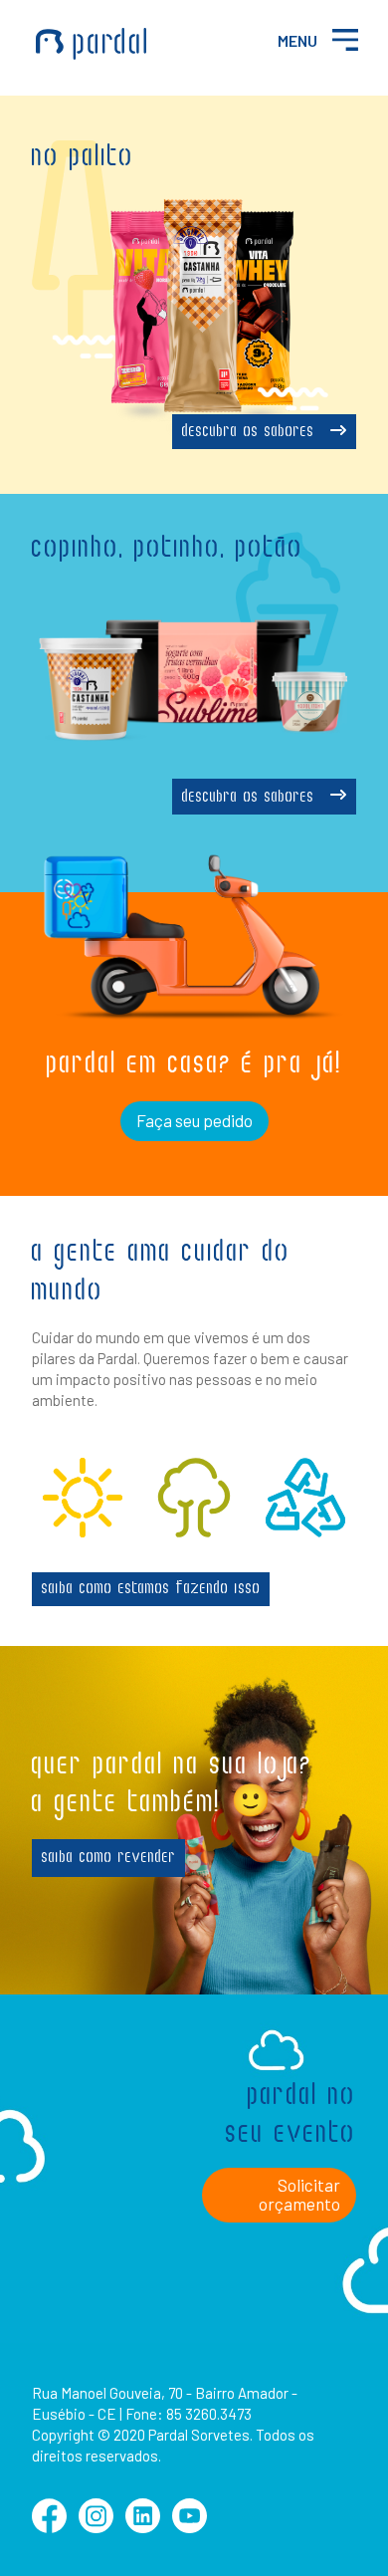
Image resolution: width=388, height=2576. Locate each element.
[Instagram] (96, 2527)
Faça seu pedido (194, 1120)
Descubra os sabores (251, 432)
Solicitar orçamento (299, 2195)
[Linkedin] (143, 2527)
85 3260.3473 (209, 2414)
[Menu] (345, 39)
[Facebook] (49, 2527)
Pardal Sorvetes (92, 44)
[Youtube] (190, 2527)
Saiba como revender (109, 1858)
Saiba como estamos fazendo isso (151, 1589)
